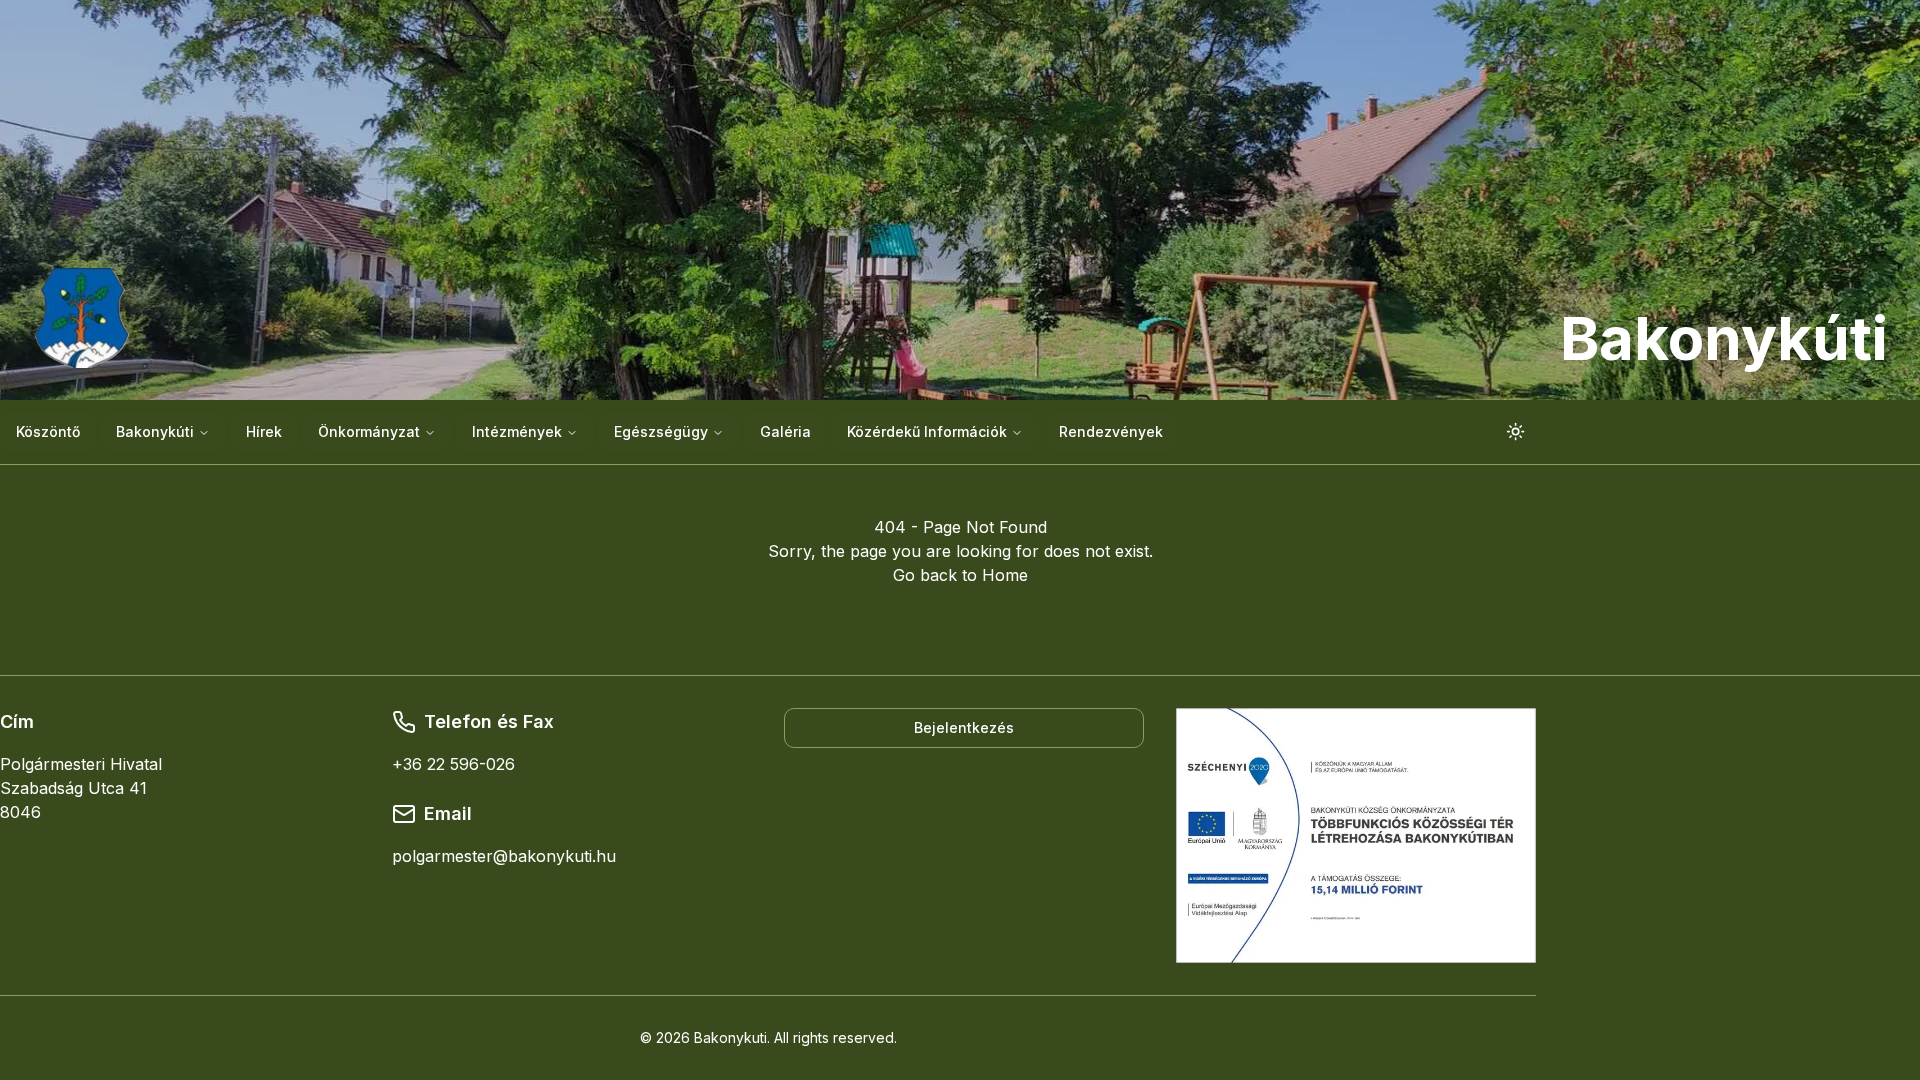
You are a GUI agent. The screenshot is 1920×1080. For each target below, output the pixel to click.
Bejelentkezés (964, 727)
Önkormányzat (369, 431)
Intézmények (517, 431)
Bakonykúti (155, 431)
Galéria (785, 431)
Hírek (264, 431)
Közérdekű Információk (927, 431)
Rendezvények (1111, 431)
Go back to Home (960, 575)
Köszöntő (48, 431)
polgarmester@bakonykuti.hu (504, 856)
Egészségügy (661, 431)
